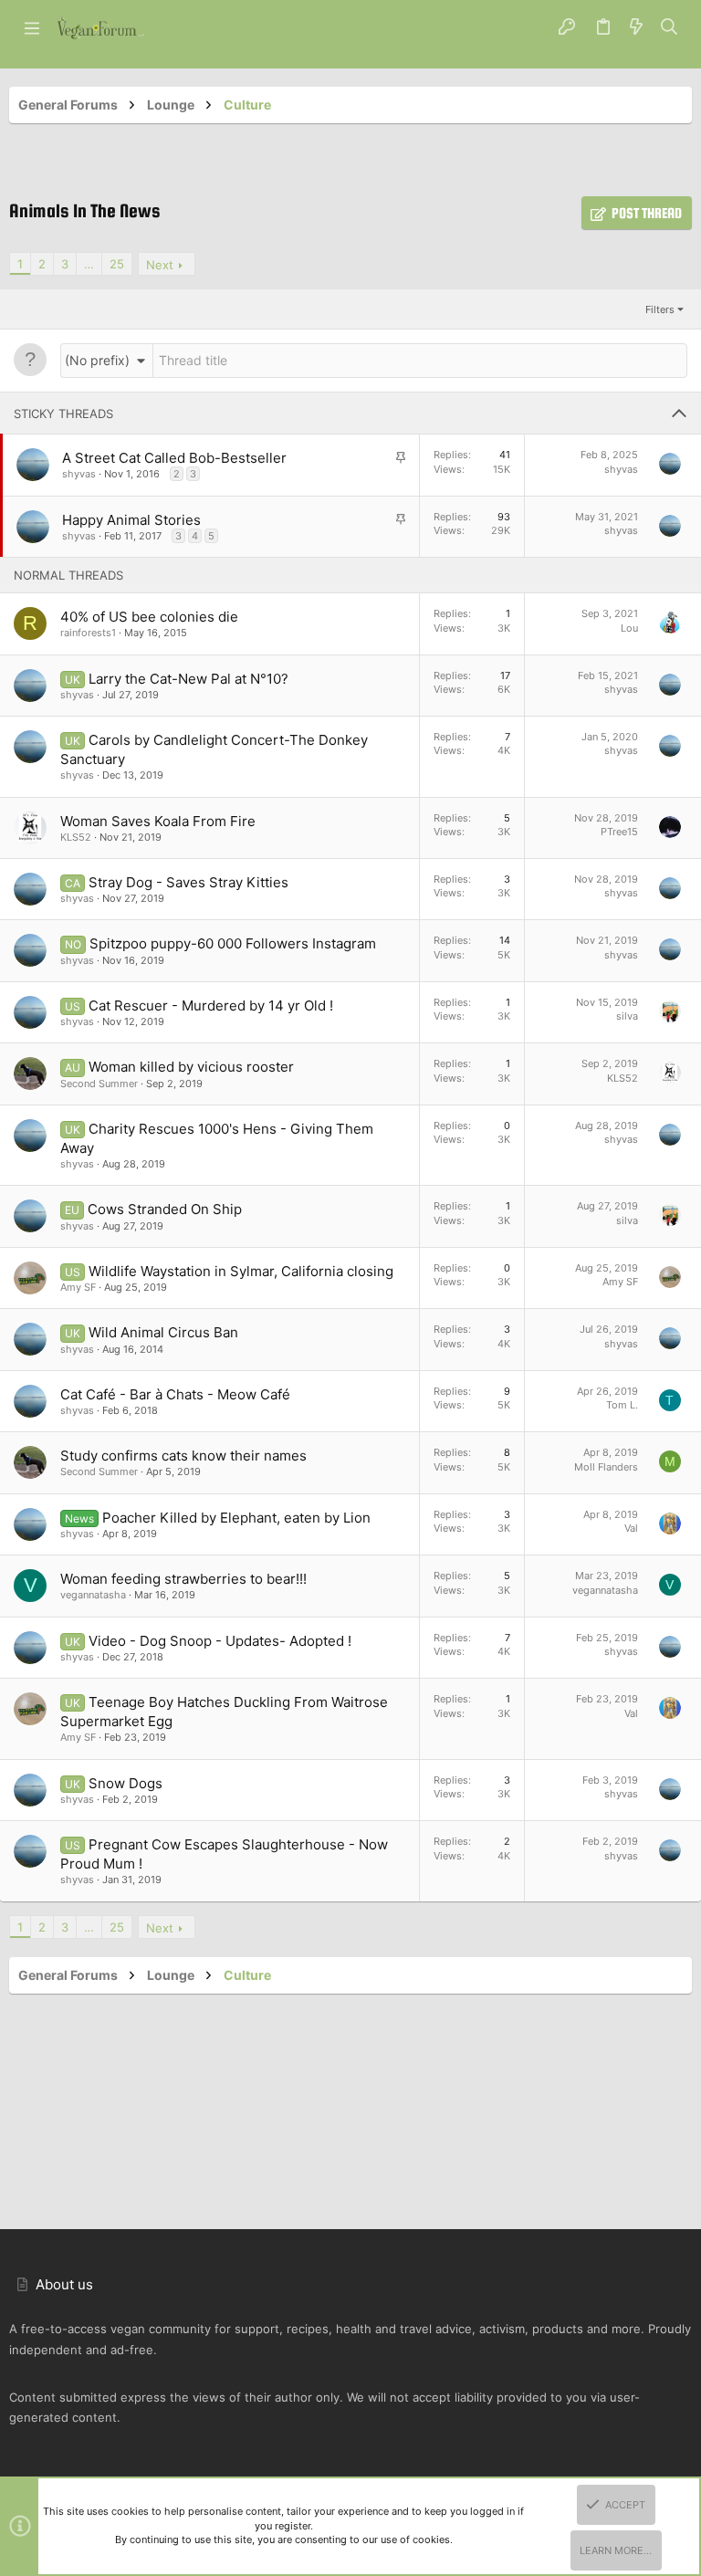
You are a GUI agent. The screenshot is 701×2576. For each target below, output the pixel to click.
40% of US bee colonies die (149, 617)
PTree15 (619, 832)
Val (631, 1528)
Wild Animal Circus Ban (163, 1332)
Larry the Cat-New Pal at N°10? (188, 679)
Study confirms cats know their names (183, 1456)
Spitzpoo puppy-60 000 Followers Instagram (233, 943)
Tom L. (622, 1405)
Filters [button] (660, 309)
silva (627, 1016)
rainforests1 (88, 633)
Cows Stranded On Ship (165, 1209)
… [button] (89, 264)
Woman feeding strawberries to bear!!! (183, 1579)
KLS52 (76, 837)
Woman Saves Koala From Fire (158, 821)
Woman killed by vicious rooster (191, 1067)
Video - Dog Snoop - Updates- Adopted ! (220, 1641)
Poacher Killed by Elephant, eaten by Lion (236, 1518)
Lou (629, 628)
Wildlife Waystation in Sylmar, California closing (241, 1271)
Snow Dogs (126, 1783)
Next (160, 265)
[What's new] (636, 27)
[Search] (670, 27)
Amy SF (78, 1287)
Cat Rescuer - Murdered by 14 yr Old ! (211, 1005)
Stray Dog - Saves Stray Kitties (188, 882)
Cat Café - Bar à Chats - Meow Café (175, 1394)
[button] (32, 27)
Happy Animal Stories (131, 520)
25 (117, 264)
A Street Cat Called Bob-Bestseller (174, 458)
